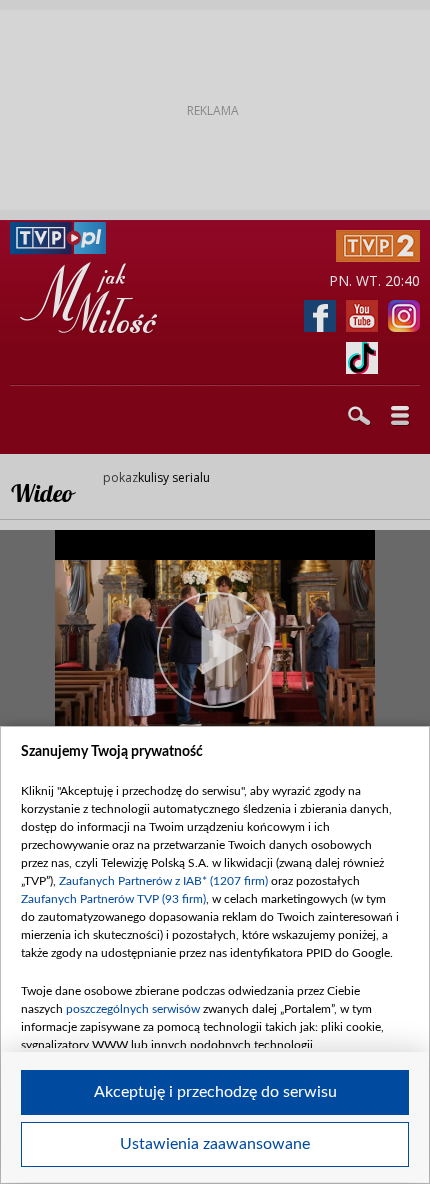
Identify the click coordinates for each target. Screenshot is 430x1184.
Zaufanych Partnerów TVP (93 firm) (113, 899)
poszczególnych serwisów (133, 1009)
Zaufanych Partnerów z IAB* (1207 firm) (163, 881)
